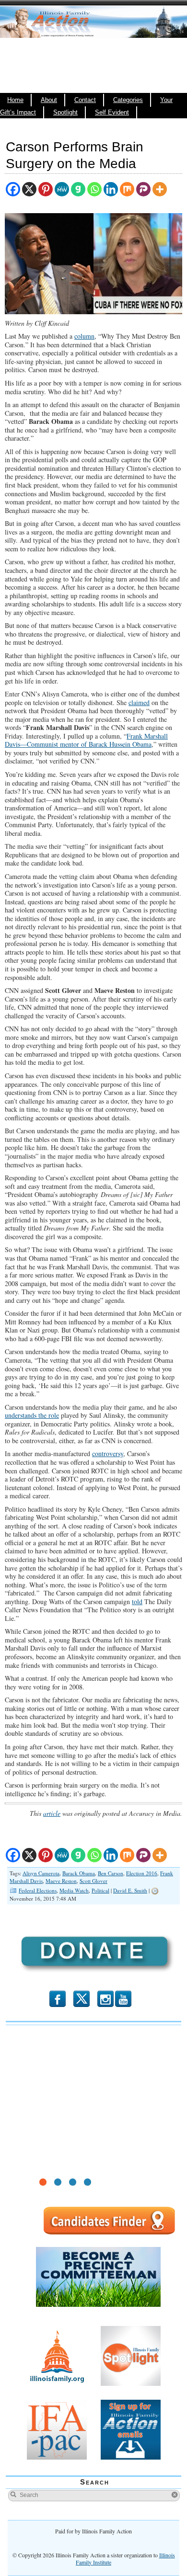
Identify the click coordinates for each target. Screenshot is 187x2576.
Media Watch (74, 1890)
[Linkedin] (111, 189)
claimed (139, 702)
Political (100, 1890)
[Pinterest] (46, 189)
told (137, 1601)
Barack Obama (79, 1873)
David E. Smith (130, 1890)
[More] (160, 189)
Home (15, 100)
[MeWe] (62, 189)
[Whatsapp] (94, 189)
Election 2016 (142, 1873)
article (52, 1813)
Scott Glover (93, 1881)
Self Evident (112, 113)
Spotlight (65, 113)
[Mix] (127, 189)
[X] (29, 189)
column (84, 336)
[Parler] (143, 189)
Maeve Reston (61, 1881)
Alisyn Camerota (41, 1873)
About (49, 100)
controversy (108, 1453)
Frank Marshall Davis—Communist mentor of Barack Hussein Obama (86, 740)
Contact (85, 100)
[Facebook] (13, 189)
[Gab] (78, 189)
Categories (128, 100)
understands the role (32, 1415)
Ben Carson (111, 1873)
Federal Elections (38, 1890)
